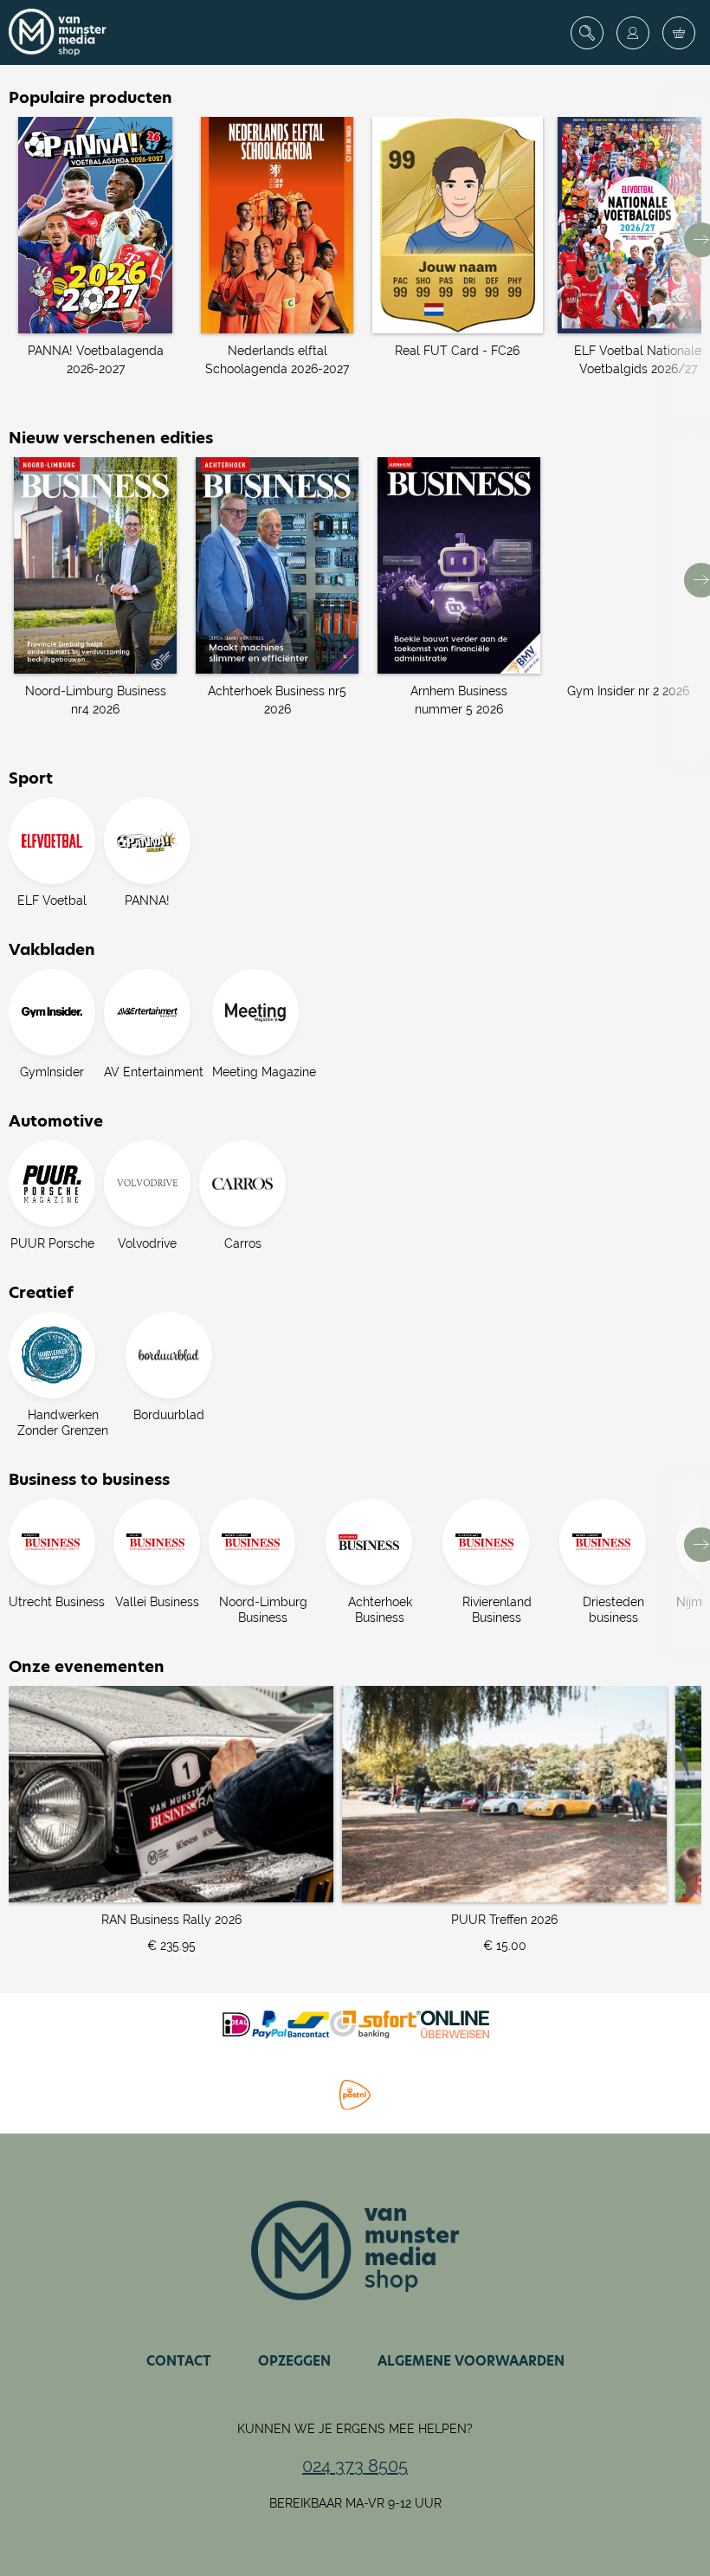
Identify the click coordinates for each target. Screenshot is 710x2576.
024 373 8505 (355, 2466)
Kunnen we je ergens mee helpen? (355, 2429)
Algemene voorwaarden (471, 2361)
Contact (179, 2361)
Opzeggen (294, 2361)
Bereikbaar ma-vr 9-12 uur (355, 2503)
